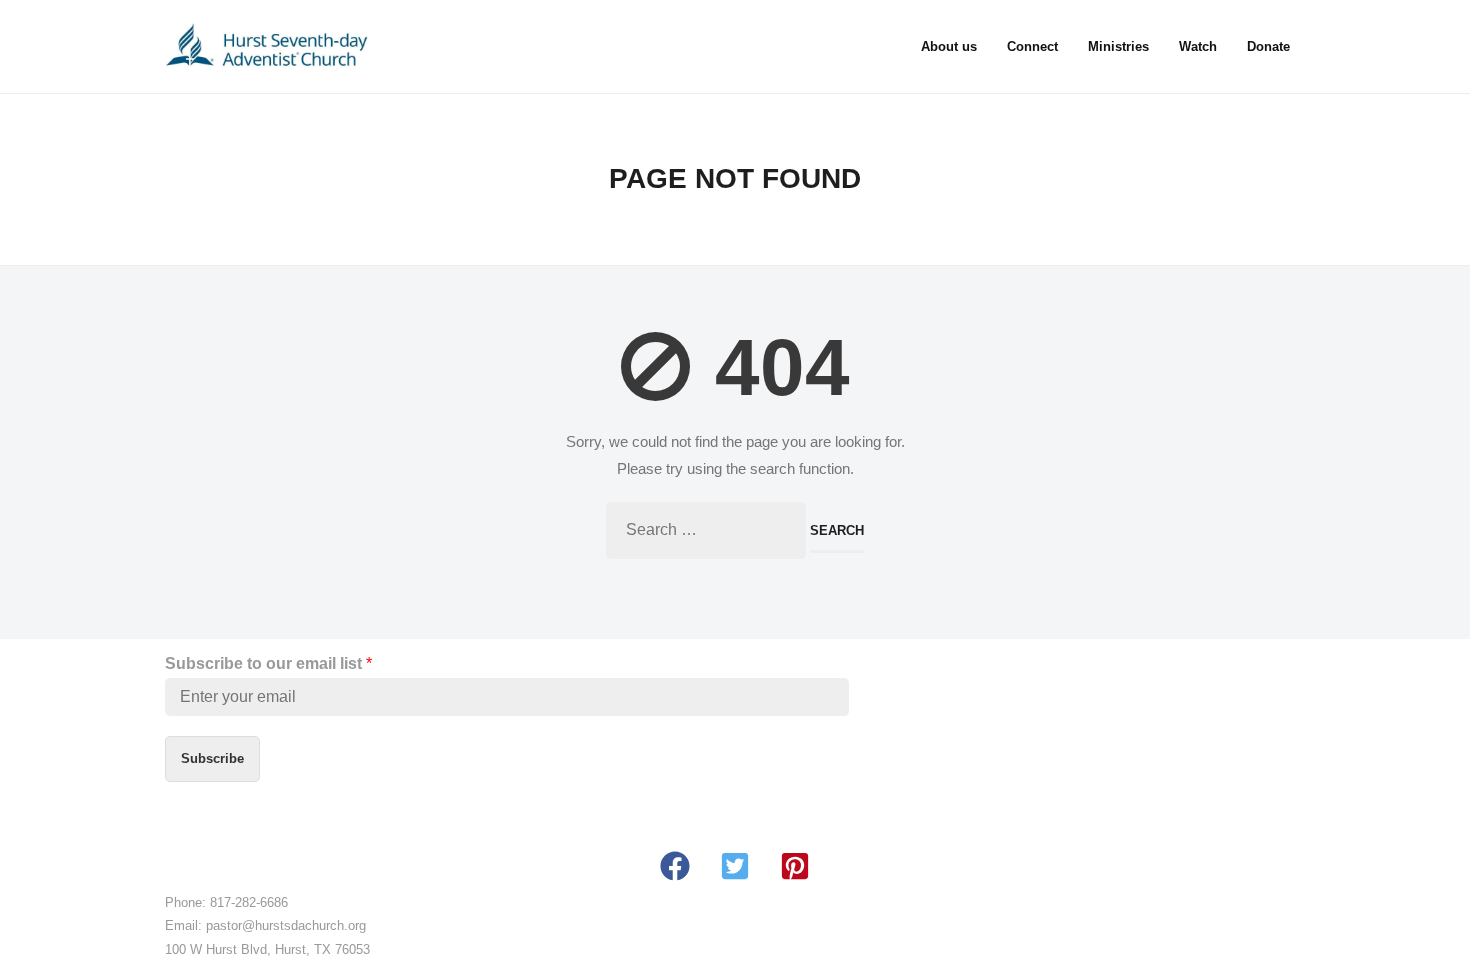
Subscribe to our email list (268, 663)
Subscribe (212, 758)
